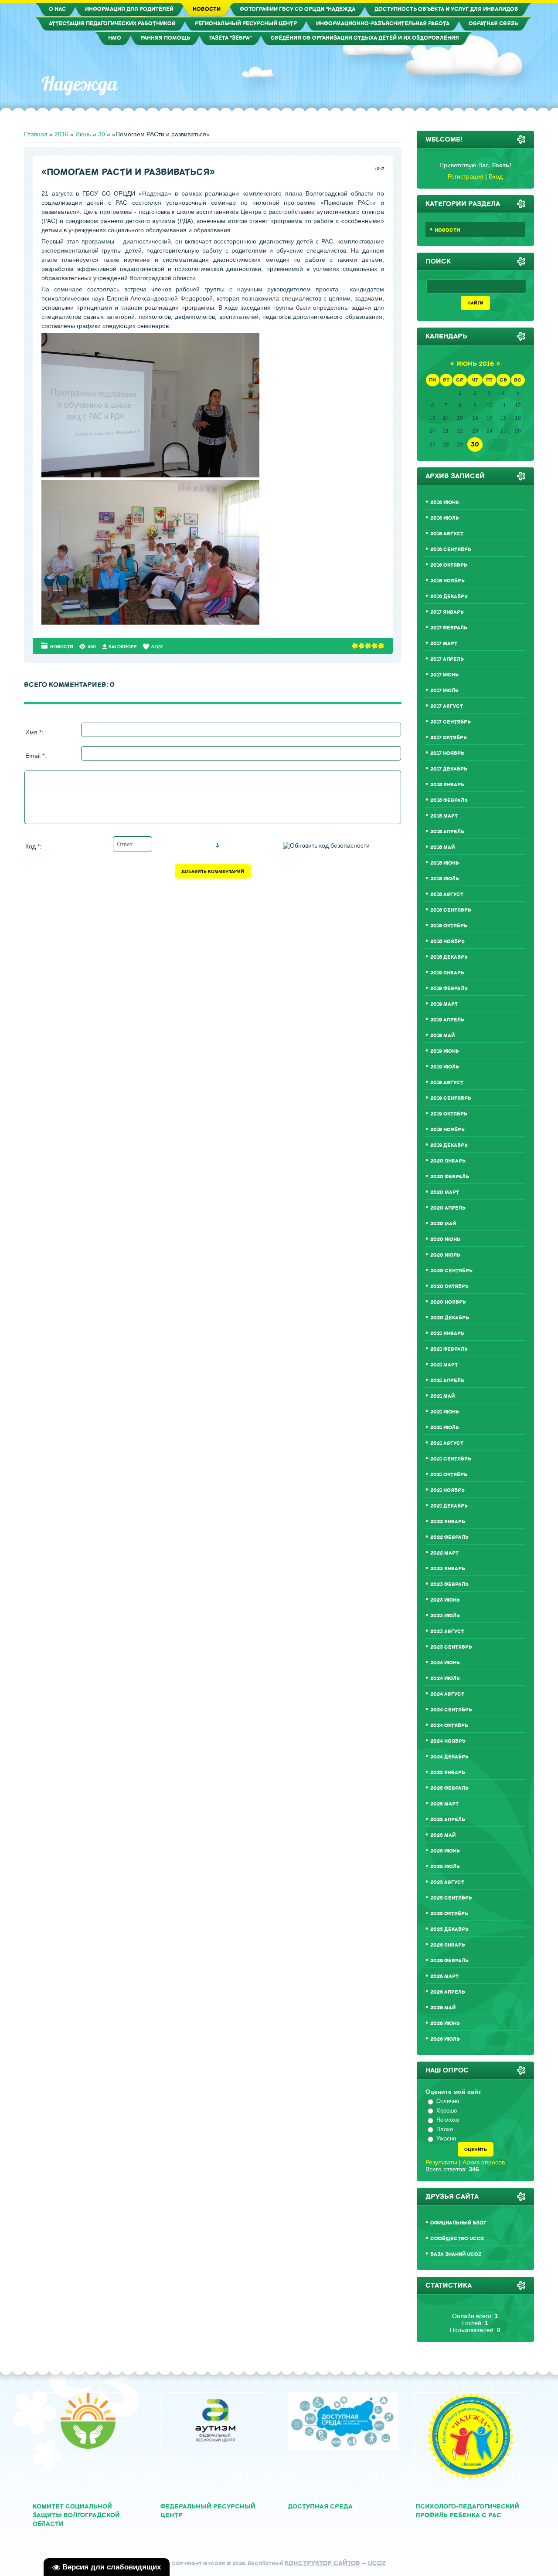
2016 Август (447, 534)
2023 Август (447, 1631)
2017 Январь (447, 612)
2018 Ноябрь (447, 941)
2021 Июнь (445, 1412)
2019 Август (447, 1083)
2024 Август (447, 1694)
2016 (61, 134)
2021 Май (442, 1396)
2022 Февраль (449, 1537)
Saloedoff (123, 647)
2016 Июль (445, 518)
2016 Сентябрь (451, 549)
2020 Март (445, 1192)
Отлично (448, 2101)
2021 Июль (445, 1428)
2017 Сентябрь (451, 722)
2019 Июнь (445, 1051)
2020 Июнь (445, 1239)
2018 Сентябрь (451, 910)
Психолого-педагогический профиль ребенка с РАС (467, 2511)
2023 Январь (448, 1569)
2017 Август (447, 706)
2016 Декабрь (449, 597)
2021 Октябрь (449, 1475)
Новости (62, 647)
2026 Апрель (448, 1992)
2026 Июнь (445, 2023)
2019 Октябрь (449, 1114)
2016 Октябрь (449, 565)
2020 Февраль (450, 1177)
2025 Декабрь (449, 1929)
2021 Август (447, 1443)
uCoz (377, 2563)
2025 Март (444, 1804)
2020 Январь (448, 1161)
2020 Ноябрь (448, 1302)
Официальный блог (458, 2223)
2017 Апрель (447, 659)
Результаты (441, 2162)
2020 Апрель (448, 1208)
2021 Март (444, 1365)
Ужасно (446, 2138)
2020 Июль (445, 1255)
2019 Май (442, 1036)
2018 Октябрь (449, 926)
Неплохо (448, 2120)
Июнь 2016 (475, 364)
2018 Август (447, 894)
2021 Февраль (449, 1349)
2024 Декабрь (449, 1757)
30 (102, 134)
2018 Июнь (445, 863)
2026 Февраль (449, 1961)
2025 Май (443, 1835)
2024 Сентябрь (451, 1710)
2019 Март (444, 1004)
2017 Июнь (444, 675)
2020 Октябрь (449, 1286)
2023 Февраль (449, 1584)
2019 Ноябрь (447, 1130)
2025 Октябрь (449, 1914)
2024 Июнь (445, 1663)
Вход (496, 176)
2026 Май (443, 2008)
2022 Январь (448, 1522)
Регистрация (466, 176)
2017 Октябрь (449, 738)
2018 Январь (447, 785)
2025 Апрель (448, 1820)
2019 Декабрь (449, 1145)
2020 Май (443, 1224)
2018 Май (442, 847)
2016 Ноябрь (447, 581)
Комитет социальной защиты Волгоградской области (76, 2515)
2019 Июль (445, 1067)
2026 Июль (445, 2039)
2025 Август (447, 1882)
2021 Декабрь (449, 1506)
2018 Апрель (447, 832)
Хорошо (447, 2111)
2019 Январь (447, 973)
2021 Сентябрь (451, 1459)
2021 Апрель (447, 1381)
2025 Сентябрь (451, 1898)
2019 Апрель (447, 1020)
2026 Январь (448, 1945)
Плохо (445, 2129)
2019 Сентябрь (451, 1098)
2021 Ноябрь (447, 1490)
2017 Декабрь (449, 769)
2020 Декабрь (450, 1318)
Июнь (83, 134)
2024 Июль (445, 1678)
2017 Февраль (449, 628)
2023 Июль (445, 1616)
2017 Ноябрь (447, 753)
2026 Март (444, 1976)
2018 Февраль (449, 800)
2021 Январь (447, 1334)
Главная (36, 134)
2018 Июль (445, 879)
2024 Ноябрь (448, 1741)
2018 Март (444, 816)
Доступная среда (320, 2507)
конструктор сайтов (322, 2563)
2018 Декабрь (449, 957)
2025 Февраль (449, 1788)
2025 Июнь (445, 1851)
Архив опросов (484, 2162)
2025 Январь (448, 1773)
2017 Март (444, 644)
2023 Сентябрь (451, 1647)
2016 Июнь (445, 502)
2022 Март (444, 1553)
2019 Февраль (449, 989)
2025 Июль (445, 1867)
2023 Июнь (445, 1600)
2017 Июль (444, 691)
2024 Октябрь (449, 1726)
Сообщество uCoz (457, 2239)
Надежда (80, 84)
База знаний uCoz (456, 2254)
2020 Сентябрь (451, 1271)
